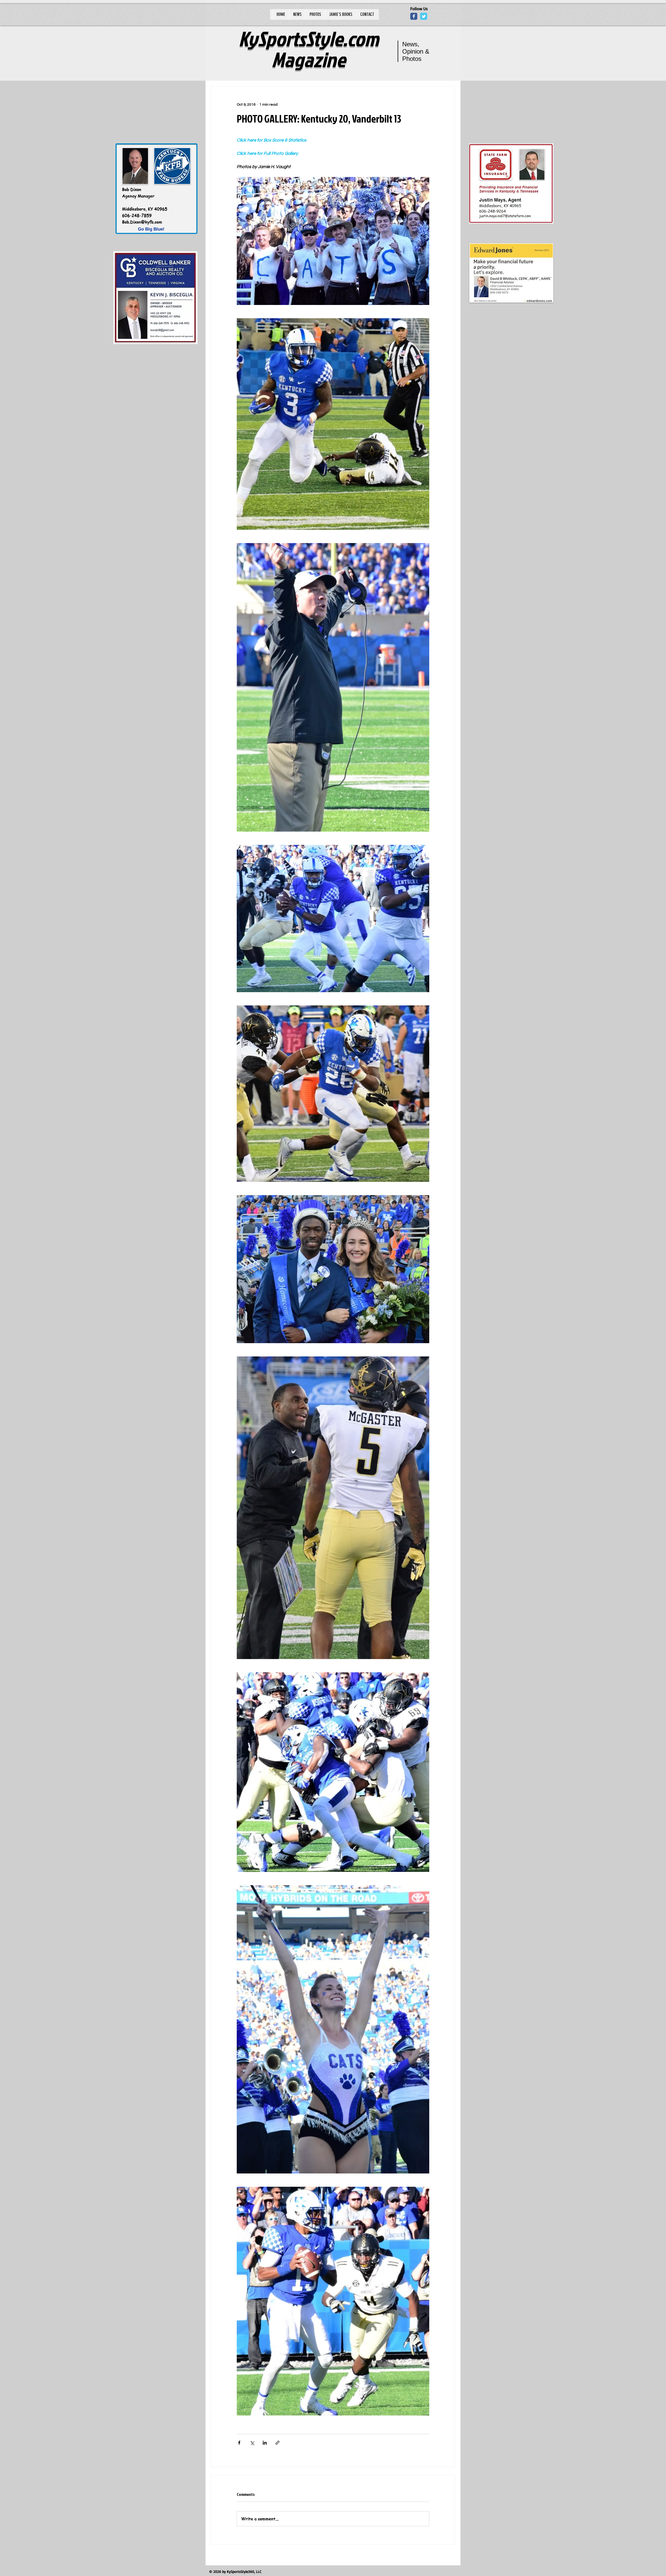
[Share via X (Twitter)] (252, 2443)
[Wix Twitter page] (424, 16)
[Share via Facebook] (239, 2443)
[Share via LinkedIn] (265, 2443)
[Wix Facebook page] (414, 16)
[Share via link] (277, 2443)
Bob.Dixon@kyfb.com (142, 222)
